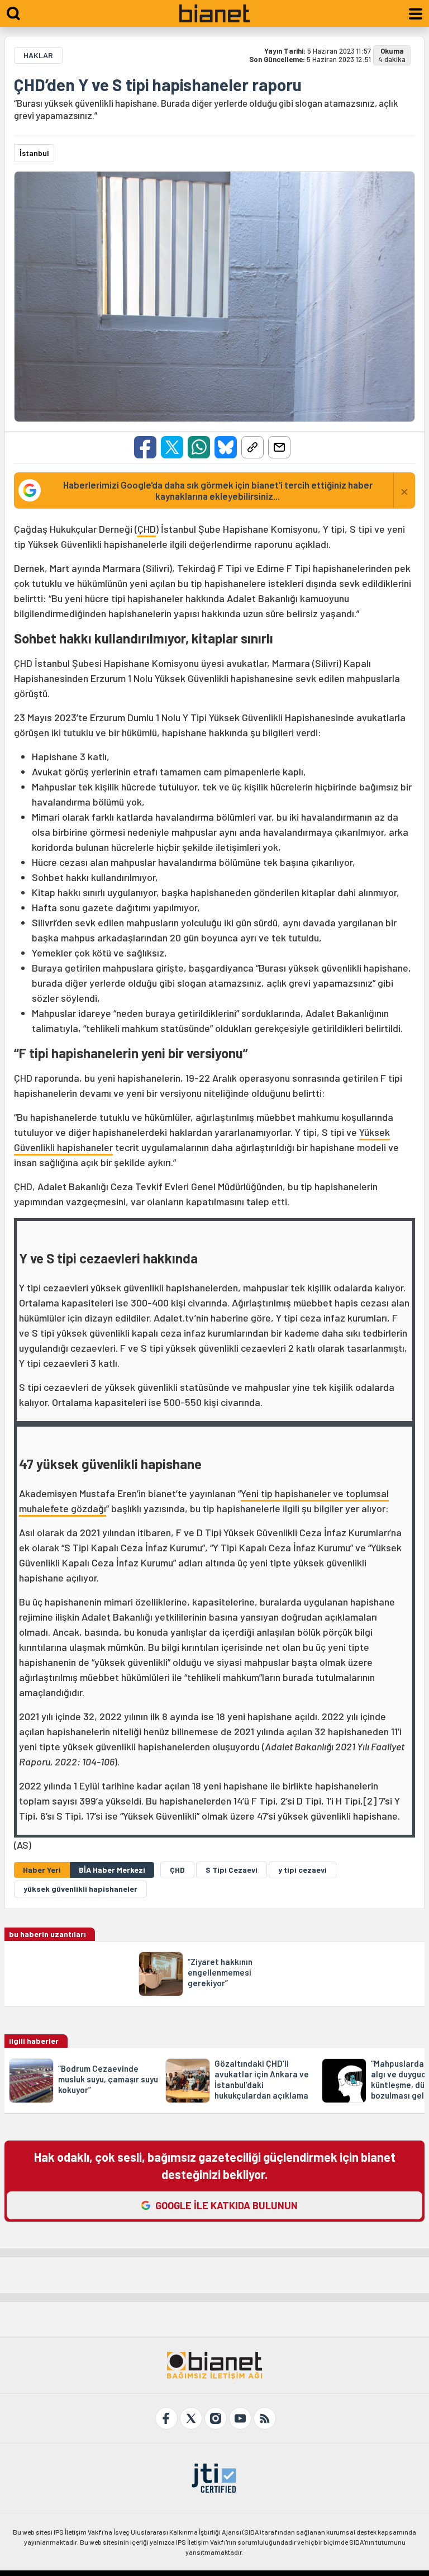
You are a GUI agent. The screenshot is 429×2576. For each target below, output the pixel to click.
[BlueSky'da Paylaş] (226, 447)
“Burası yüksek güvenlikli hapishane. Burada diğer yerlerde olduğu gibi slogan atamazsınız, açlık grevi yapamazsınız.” (206, 109)
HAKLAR (38, 55)
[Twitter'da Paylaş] (172, 447)
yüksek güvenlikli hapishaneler (80, 1889)
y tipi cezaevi (302, 1870)
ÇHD (147, 529)
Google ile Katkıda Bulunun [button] (227, 2205)
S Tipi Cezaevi (232, 1870)
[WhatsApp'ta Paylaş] (199, 447)
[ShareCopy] (252, 447)
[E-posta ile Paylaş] (279, 447)
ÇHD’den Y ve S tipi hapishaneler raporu (158, 84)
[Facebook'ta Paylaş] (145, 447)
